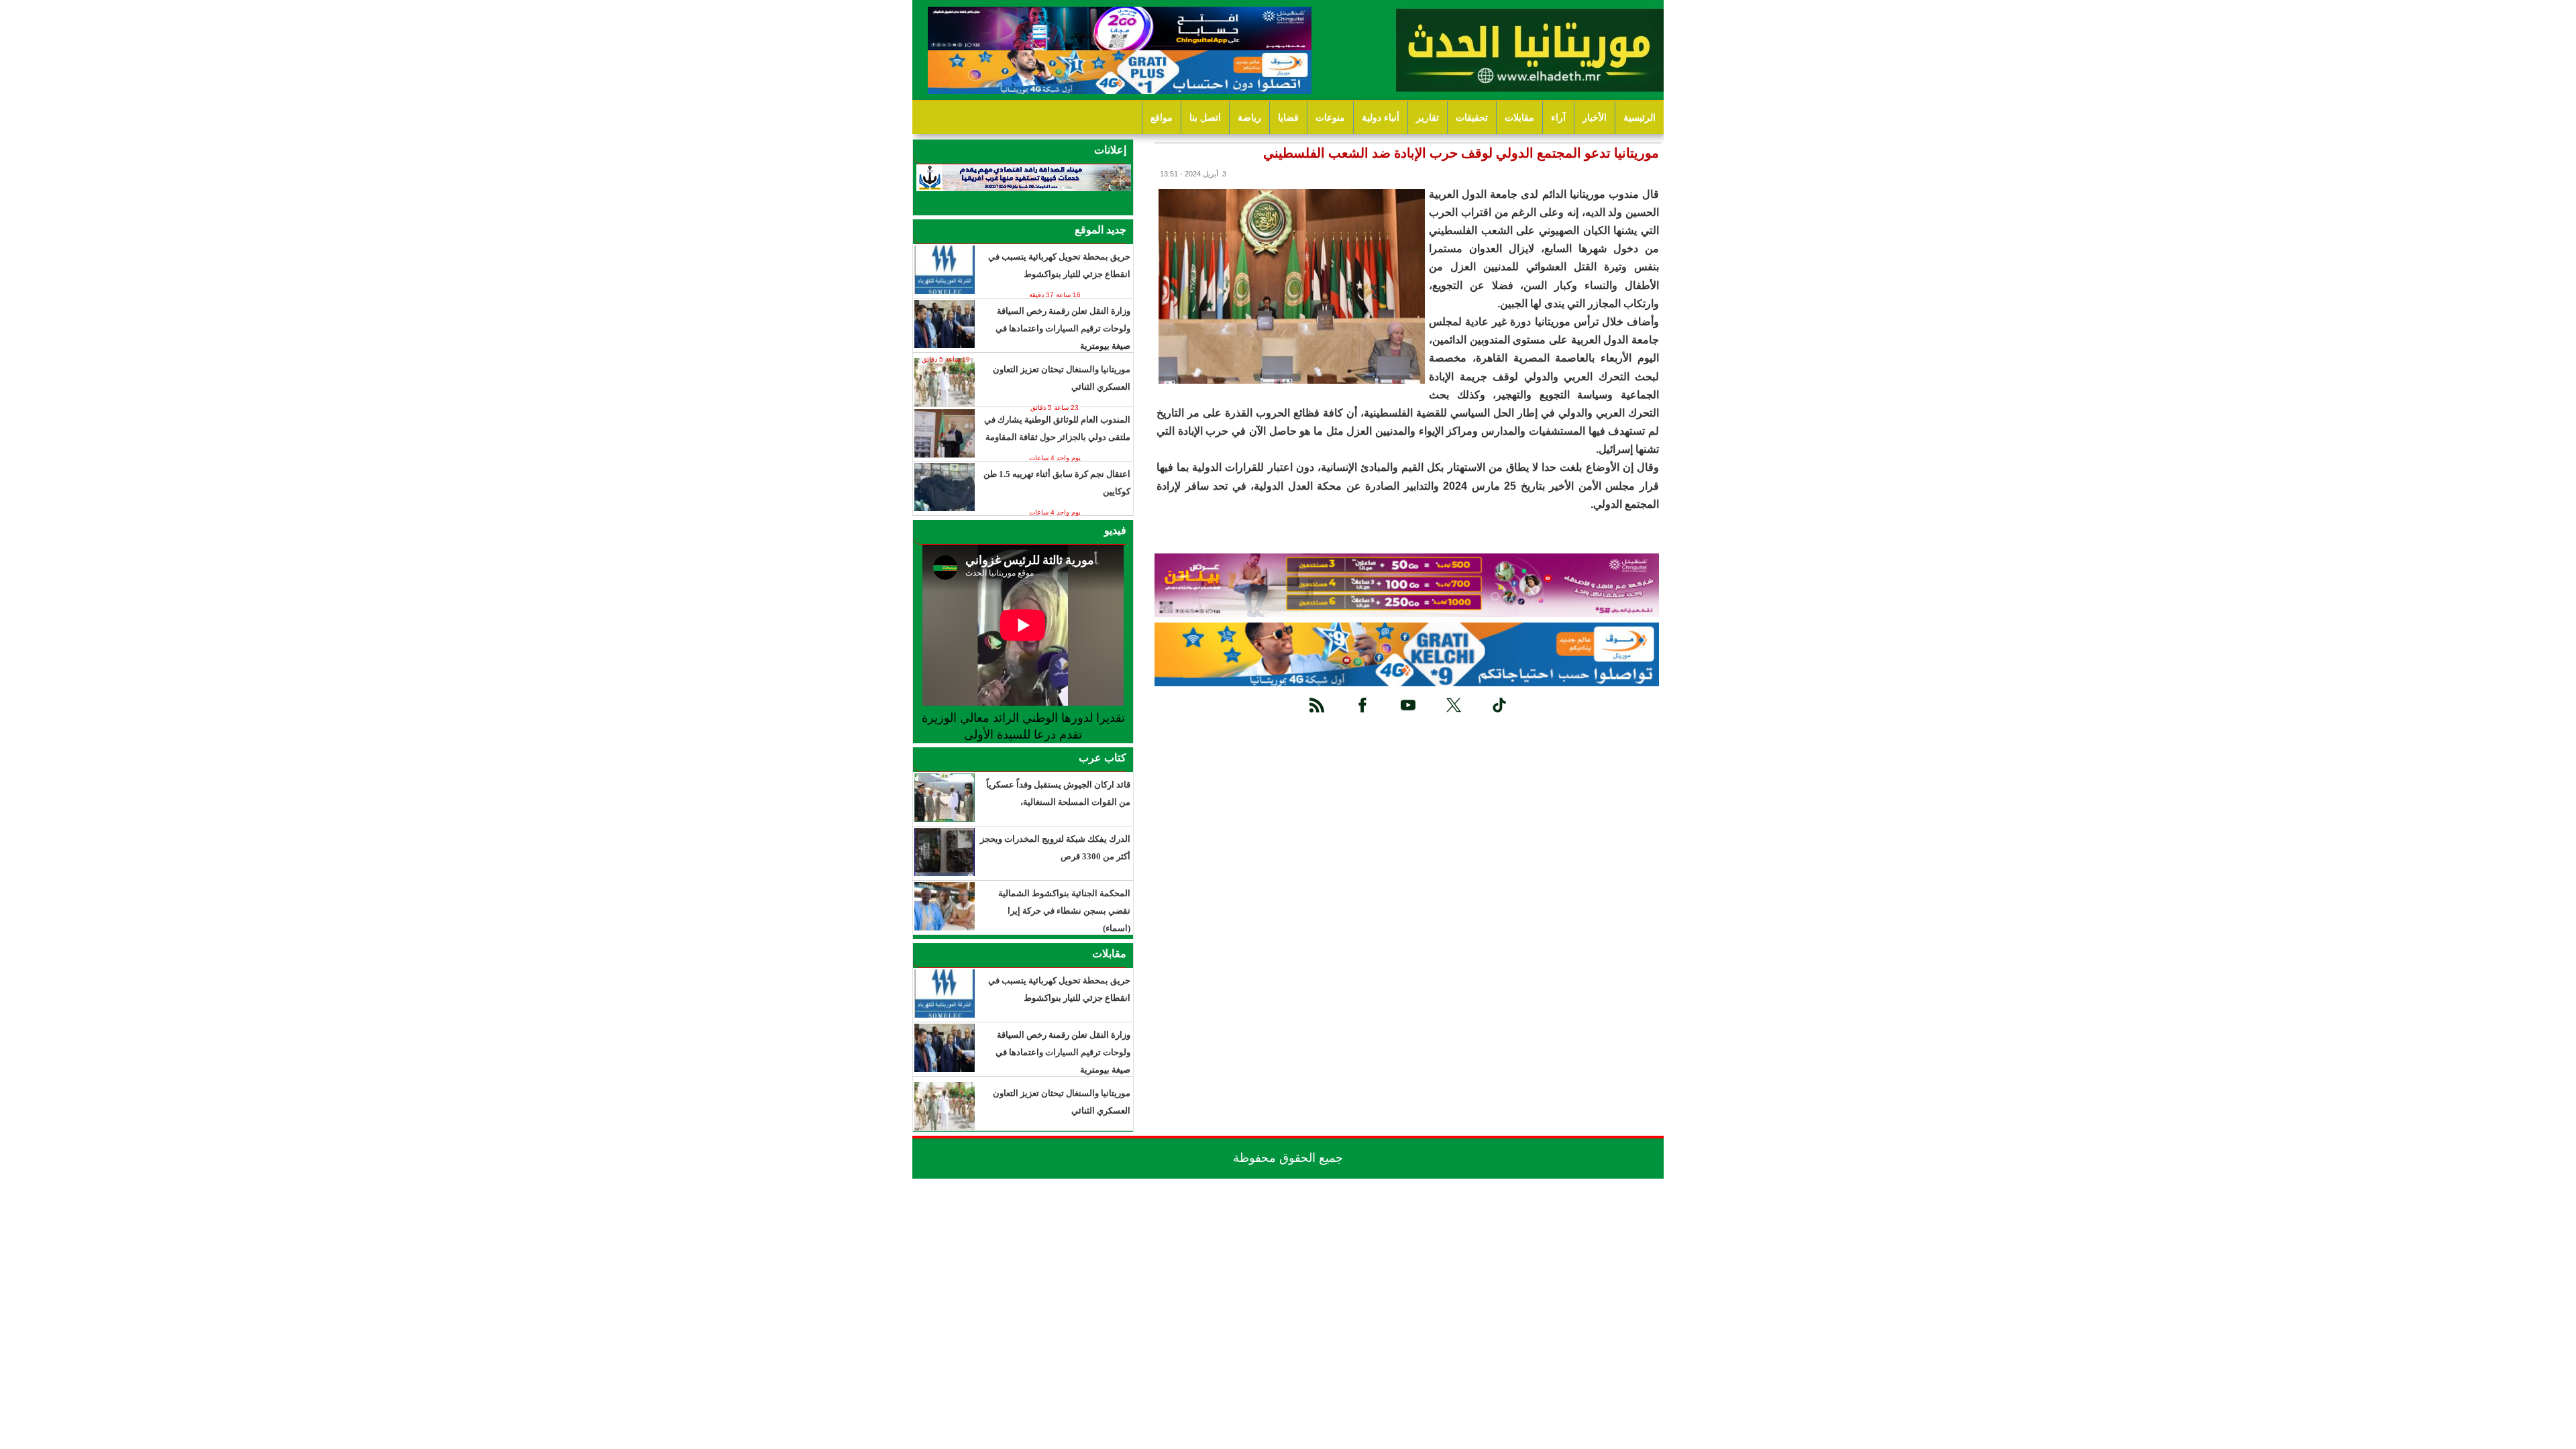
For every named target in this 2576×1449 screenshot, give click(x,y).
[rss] (1317, 705)
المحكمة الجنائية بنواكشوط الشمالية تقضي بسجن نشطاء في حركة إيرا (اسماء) (1064, 911)
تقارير (1428, 118)
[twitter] (1454, 705)
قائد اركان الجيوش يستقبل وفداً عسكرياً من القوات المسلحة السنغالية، (1058, 793)
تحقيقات (1472, 118)
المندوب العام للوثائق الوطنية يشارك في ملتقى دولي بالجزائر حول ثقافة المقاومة (1057, 428)
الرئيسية (1640, 118)
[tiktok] (1499, 705)
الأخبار (1595, 118)
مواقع (1162, 118)
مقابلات (1519, 118)
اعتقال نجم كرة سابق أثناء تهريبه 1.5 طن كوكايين (1057, 483)
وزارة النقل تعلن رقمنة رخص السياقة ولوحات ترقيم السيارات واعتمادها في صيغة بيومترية (1063, 328)
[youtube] (1408, 705)
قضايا (1288, 118)
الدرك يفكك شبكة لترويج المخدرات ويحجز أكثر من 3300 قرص (1055, 848)
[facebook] (1362, 705)
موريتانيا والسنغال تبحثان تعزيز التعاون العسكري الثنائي (1062, 378)
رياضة (1249, 118)
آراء (1558, 118)
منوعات (1330, 118)
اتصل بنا (1205, 118)
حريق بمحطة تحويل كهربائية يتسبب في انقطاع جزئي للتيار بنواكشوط (1059, 265)
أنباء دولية (1381, 118)
